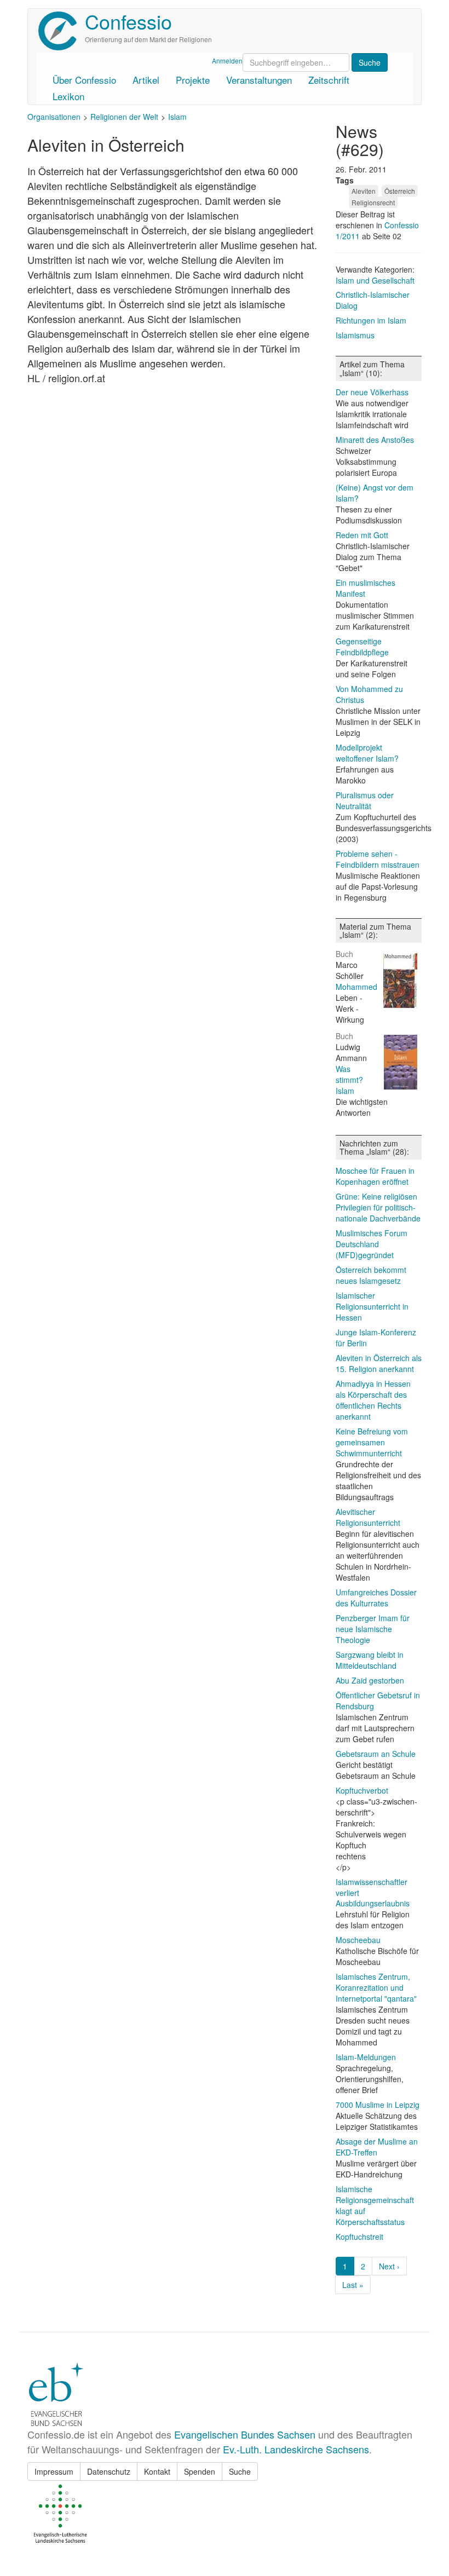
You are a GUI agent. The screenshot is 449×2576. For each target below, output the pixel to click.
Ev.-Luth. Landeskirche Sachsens (296, 2449)
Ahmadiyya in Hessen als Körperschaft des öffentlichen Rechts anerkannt (373, 1400)
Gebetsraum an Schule (376, 1754)
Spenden (200, 2471)
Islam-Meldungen (366, 2057)
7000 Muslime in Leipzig (378, 2105)
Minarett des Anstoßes (375, 440)
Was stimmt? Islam (349, 1080)
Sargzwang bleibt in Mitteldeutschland (370, 1660)
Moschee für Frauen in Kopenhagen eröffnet (375, 1176)
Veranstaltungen (259, 80)
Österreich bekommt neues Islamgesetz (371, 1275)
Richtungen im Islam (371, 320)
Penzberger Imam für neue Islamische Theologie (373, 1629)
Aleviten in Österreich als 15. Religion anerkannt (379, 1363)
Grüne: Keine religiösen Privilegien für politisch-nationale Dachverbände (378, 1207)
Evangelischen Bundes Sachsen (245, 2434)
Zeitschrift (329, 80)
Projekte (193, 80)
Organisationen (54, 117)
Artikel (146, 80)
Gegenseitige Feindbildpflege (362, 647)
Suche (240, 2471)
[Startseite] (62, 31)
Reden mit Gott (362, 535)
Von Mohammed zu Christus (369, 694)
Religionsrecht (373, 202)
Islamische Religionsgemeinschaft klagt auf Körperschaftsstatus (375, 2205)
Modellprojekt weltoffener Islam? (367, 753)
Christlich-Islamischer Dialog (373, 300)
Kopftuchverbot (362, 1790)
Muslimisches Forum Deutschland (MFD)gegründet (372, 1244)
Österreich (400, 191)
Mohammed (356, 987)
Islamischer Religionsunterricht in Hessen (372, 1306)
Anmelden (227, 60)
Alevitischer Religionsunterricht (368, 1517)
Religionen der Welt (124, 117)
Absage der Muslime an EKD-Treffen (377, 2147)
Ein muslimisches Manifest (365, 588)
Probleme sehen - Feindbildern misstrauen (378, 859)
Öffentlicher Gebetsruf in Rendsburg (378, 1701)
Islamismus (355, 335)
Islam (177, 117)
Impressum (54, 2471)
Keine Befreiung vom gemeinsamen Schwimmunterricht (372, 1442)
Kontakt (157, 2471)
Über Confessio (84, 80)
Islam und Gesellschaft (375, 280)
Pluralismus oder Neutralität (365, 800)
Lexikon (68, 96)
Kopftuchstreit (359, 2237)
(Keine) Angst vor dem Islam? (375, 493)
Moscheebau (358, 1940)
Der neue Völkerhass (372, 392)
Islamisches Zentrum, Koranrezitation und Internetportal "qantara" (376, 1987)
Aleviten (364, 191)
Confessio (128, 21)
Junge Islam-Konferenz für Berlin (376, 1338)
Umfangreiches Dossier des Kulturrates (376, 1598)
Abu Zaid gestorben (370, 1680)
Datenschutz (109, 2471)
